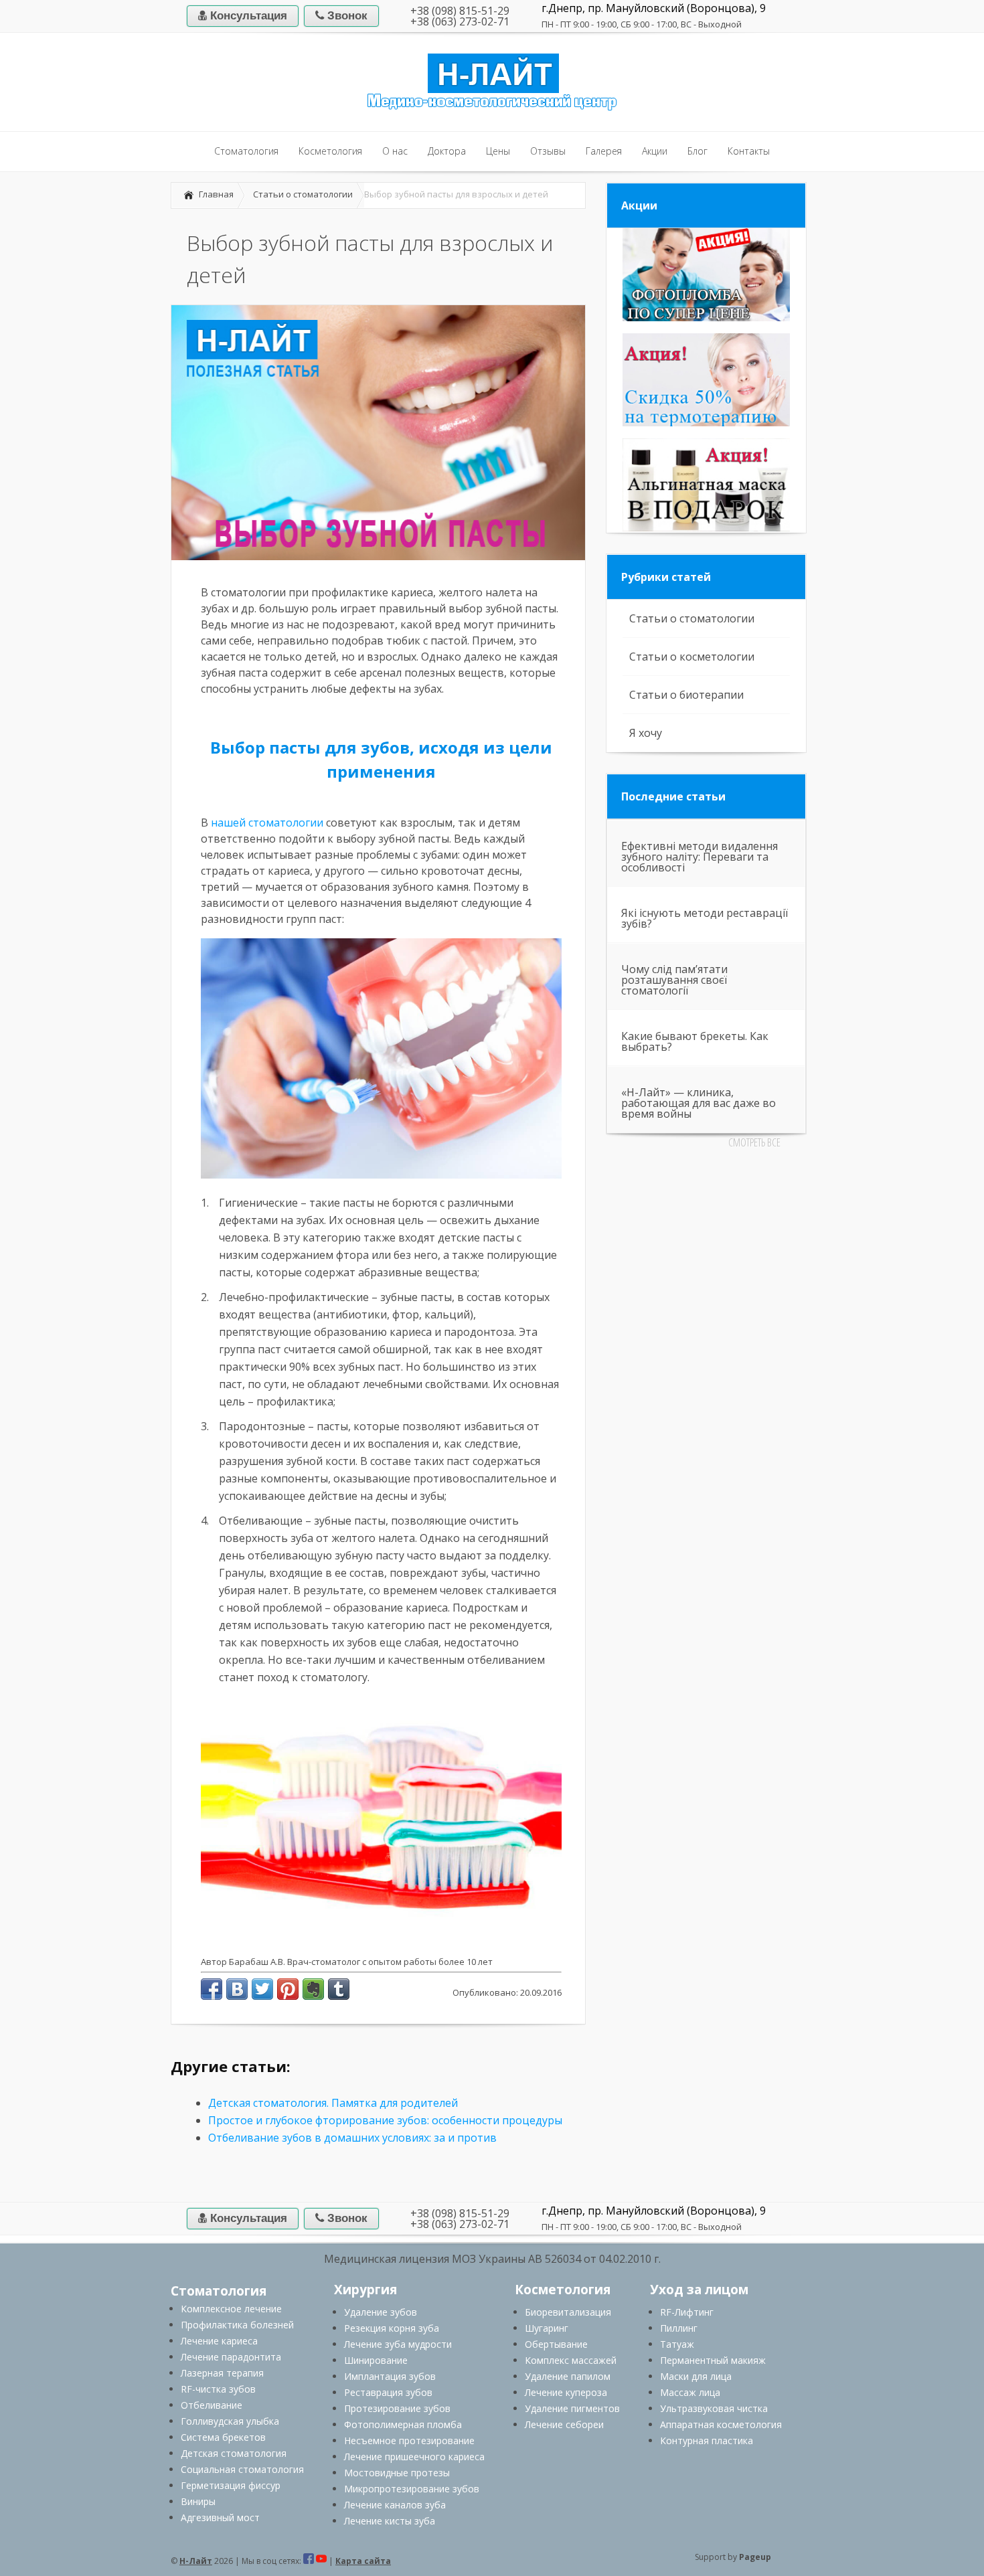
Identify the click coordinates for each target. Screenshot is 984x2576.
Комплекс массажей (571, 2360)
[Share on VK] (237, 1989)
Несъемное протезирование (409, 2440)
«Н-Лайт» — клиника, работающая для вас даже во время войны (699, 1103)
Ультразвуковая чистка (714, 2408)
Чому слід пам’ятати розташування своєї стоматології (674, 980)
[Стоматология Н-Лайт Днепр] (492, 108)
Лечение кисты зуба (390, 2521)
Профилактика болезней (237, 2325)
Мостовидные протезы (397, 2473)
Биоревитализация (568, 2312)
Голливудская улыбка (230, 2421)
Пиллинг (679, 2328)
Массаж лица (690, 2392)
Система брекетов (223, 2437)
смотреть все (754, 1142)
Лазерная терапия (222, 2373)
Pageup (755, 2557)
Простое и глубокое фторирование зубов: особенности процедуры (385, 2120)
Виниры (198, 2501)
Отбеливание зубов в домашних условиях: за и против (352, 2138)
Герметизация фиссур (231, 2485)
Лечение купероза (566, 2392)
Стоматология (219, 2291)
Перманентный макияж (713, 2360)
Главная (216, 194)
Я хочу (646, 733)
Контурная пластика (707, 2440)
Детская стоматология (234, 2453)
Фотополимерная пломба (403, 2424)
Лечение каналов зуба (395, 2505)
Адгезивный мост (220, 2517)
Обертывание (556, 2344)
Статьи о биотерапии (686, 695)
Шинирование (376, 2360)
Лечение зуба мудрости (398, 2344)
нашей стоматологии (267, 823)
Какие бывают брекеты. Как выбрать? (695, 1041)
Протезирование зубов (397, 2408)
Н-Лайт (196, 2561)
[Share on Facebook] (212, 1989)
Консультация (247, 16)
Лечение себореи (564, 2424)
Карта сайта (363, 2561)
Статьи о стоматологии (303, 194)
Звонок (346, 16)
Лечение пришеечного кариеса (414, 2457)
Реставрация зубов (388, 2392)
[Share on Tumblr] (339, 1989)
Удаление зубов (381, 2312)
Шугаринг (547, 2328)
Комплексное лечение (231, 2309)
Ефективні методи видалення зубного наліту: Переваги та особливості (700, 857)
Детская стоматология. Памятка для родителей (333, 2103)
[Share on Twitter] (262, 1989)
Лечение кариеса (219, 2341)
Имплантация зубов (390, 2376)
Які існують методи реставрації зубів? (705, 918)
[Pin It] (288, 1989)
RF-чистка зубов (218, 2389)
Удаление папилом (568, 2376)
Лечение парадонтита (231, 2357)
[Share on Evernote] (313, 1989)
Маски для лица (696, 2376)
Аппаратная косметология (721, 2424)
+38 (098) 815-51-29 (460, 11)
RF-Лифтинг (687, 2312)
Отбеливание (212, 2405)
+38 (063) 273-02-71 (460, 21)
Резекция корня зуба (392, 2328)
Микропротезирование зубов (412, 2489)
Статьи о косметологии (692, 657)
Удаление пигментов (572, 2408)
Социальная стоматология (242, 2469)
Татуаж (677, 2344)
